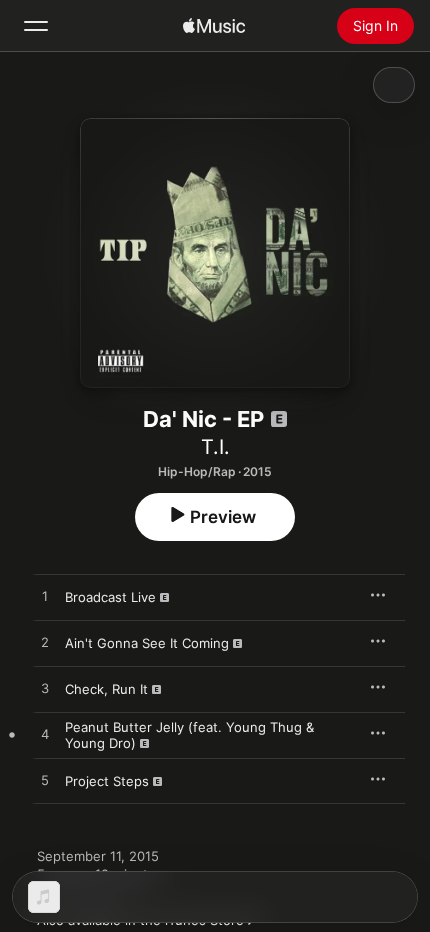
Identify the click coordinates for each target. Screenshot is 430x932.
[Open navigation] (36, 26)
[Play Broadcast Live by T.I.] (45, 597)
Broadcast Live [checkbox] (110, 597)
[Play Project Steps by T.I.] (45, 781)
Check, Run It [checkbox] (106, 689)
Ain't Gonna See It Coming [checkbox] (147, 643)
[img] (214, 26)
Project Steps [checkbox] (107, 781)
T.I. (215, 447)
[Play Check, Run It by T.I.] (45, 689)
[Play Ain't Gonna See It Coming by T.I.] (45, 643)
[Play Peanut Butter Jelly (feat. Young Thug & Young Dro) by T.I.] (45, 735)
